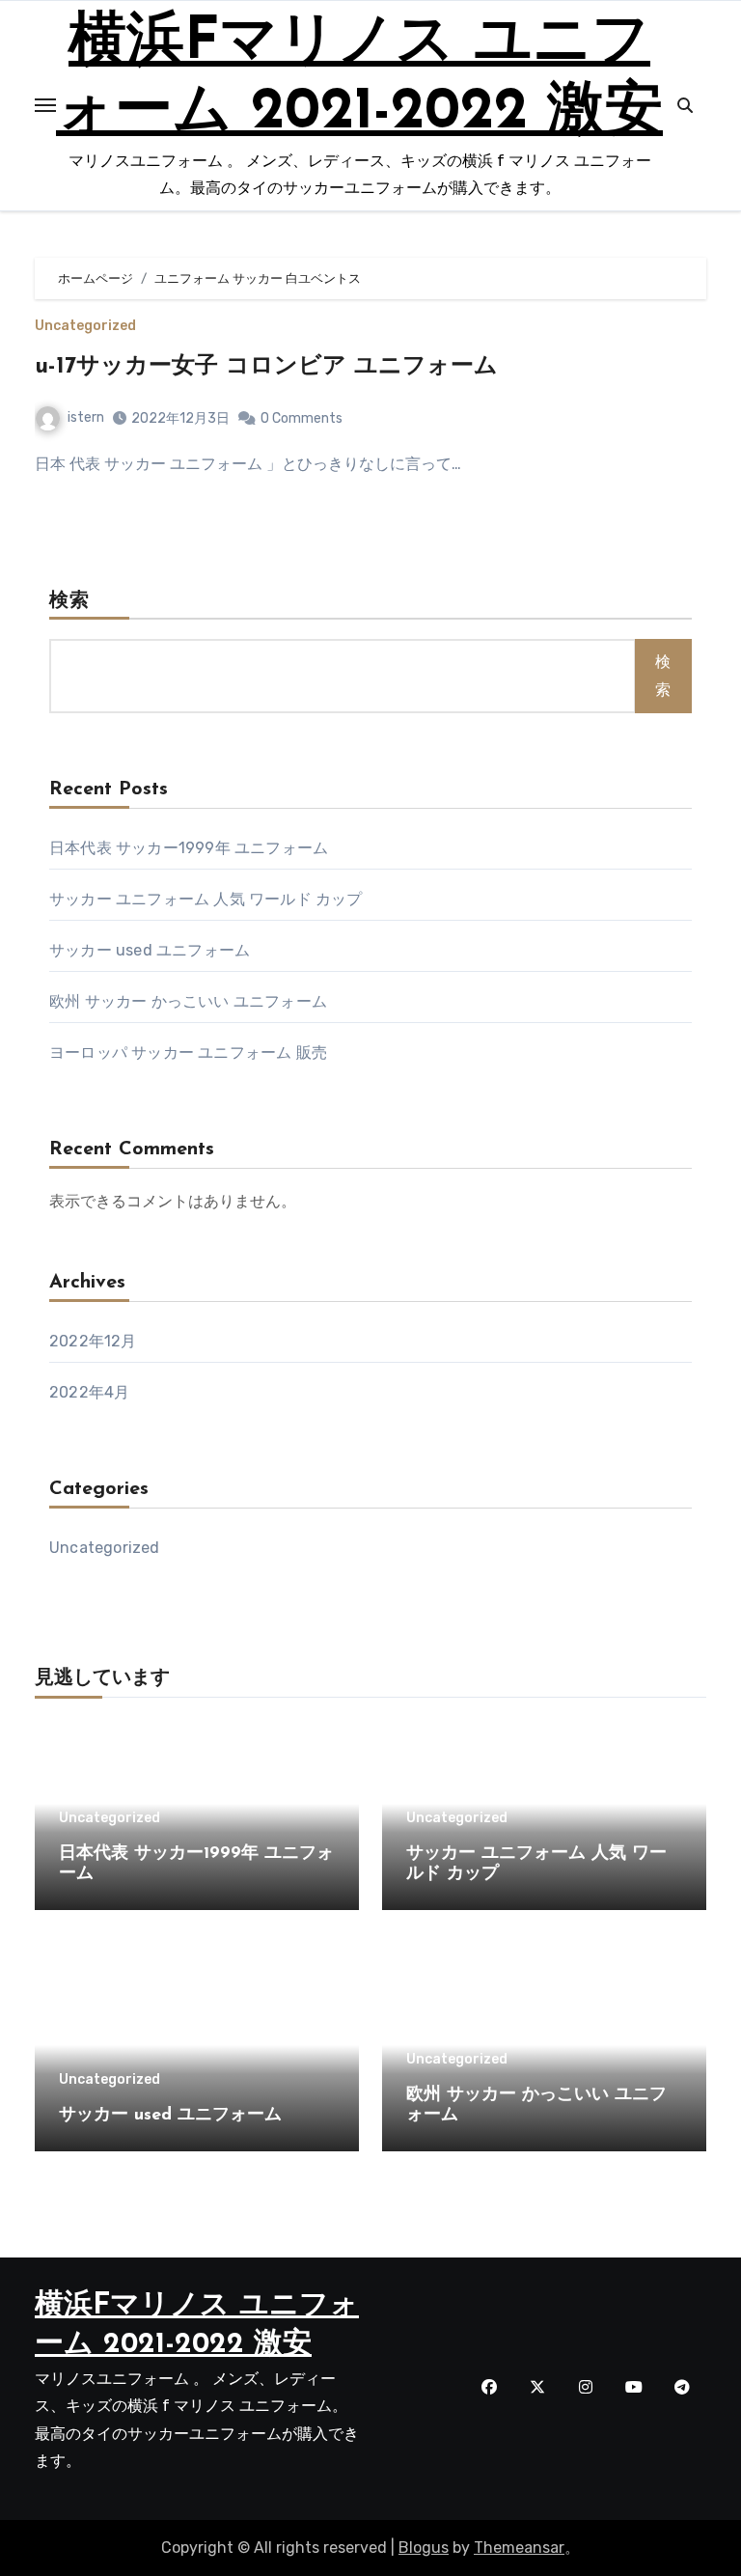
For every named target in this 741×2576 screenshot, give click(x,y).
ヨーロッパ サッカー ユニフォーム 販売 (188, 1053)
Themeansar (519, 2548)
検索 (69, 601)
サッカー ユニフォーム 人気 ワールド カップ (206, 899)
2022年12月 (93, 1341)
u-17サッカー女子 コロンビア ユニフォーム (266, 367)
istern (86, 417)
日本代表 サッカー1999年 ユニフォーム (189, 848)
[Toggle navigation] (45, 105)
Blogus (424, 2548)
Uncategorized (85, 326)
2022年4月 (89, 1392)
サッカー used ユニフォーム (150, 950)
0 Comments (302, 418)
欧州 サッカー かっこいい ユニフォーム (188, 1001)
